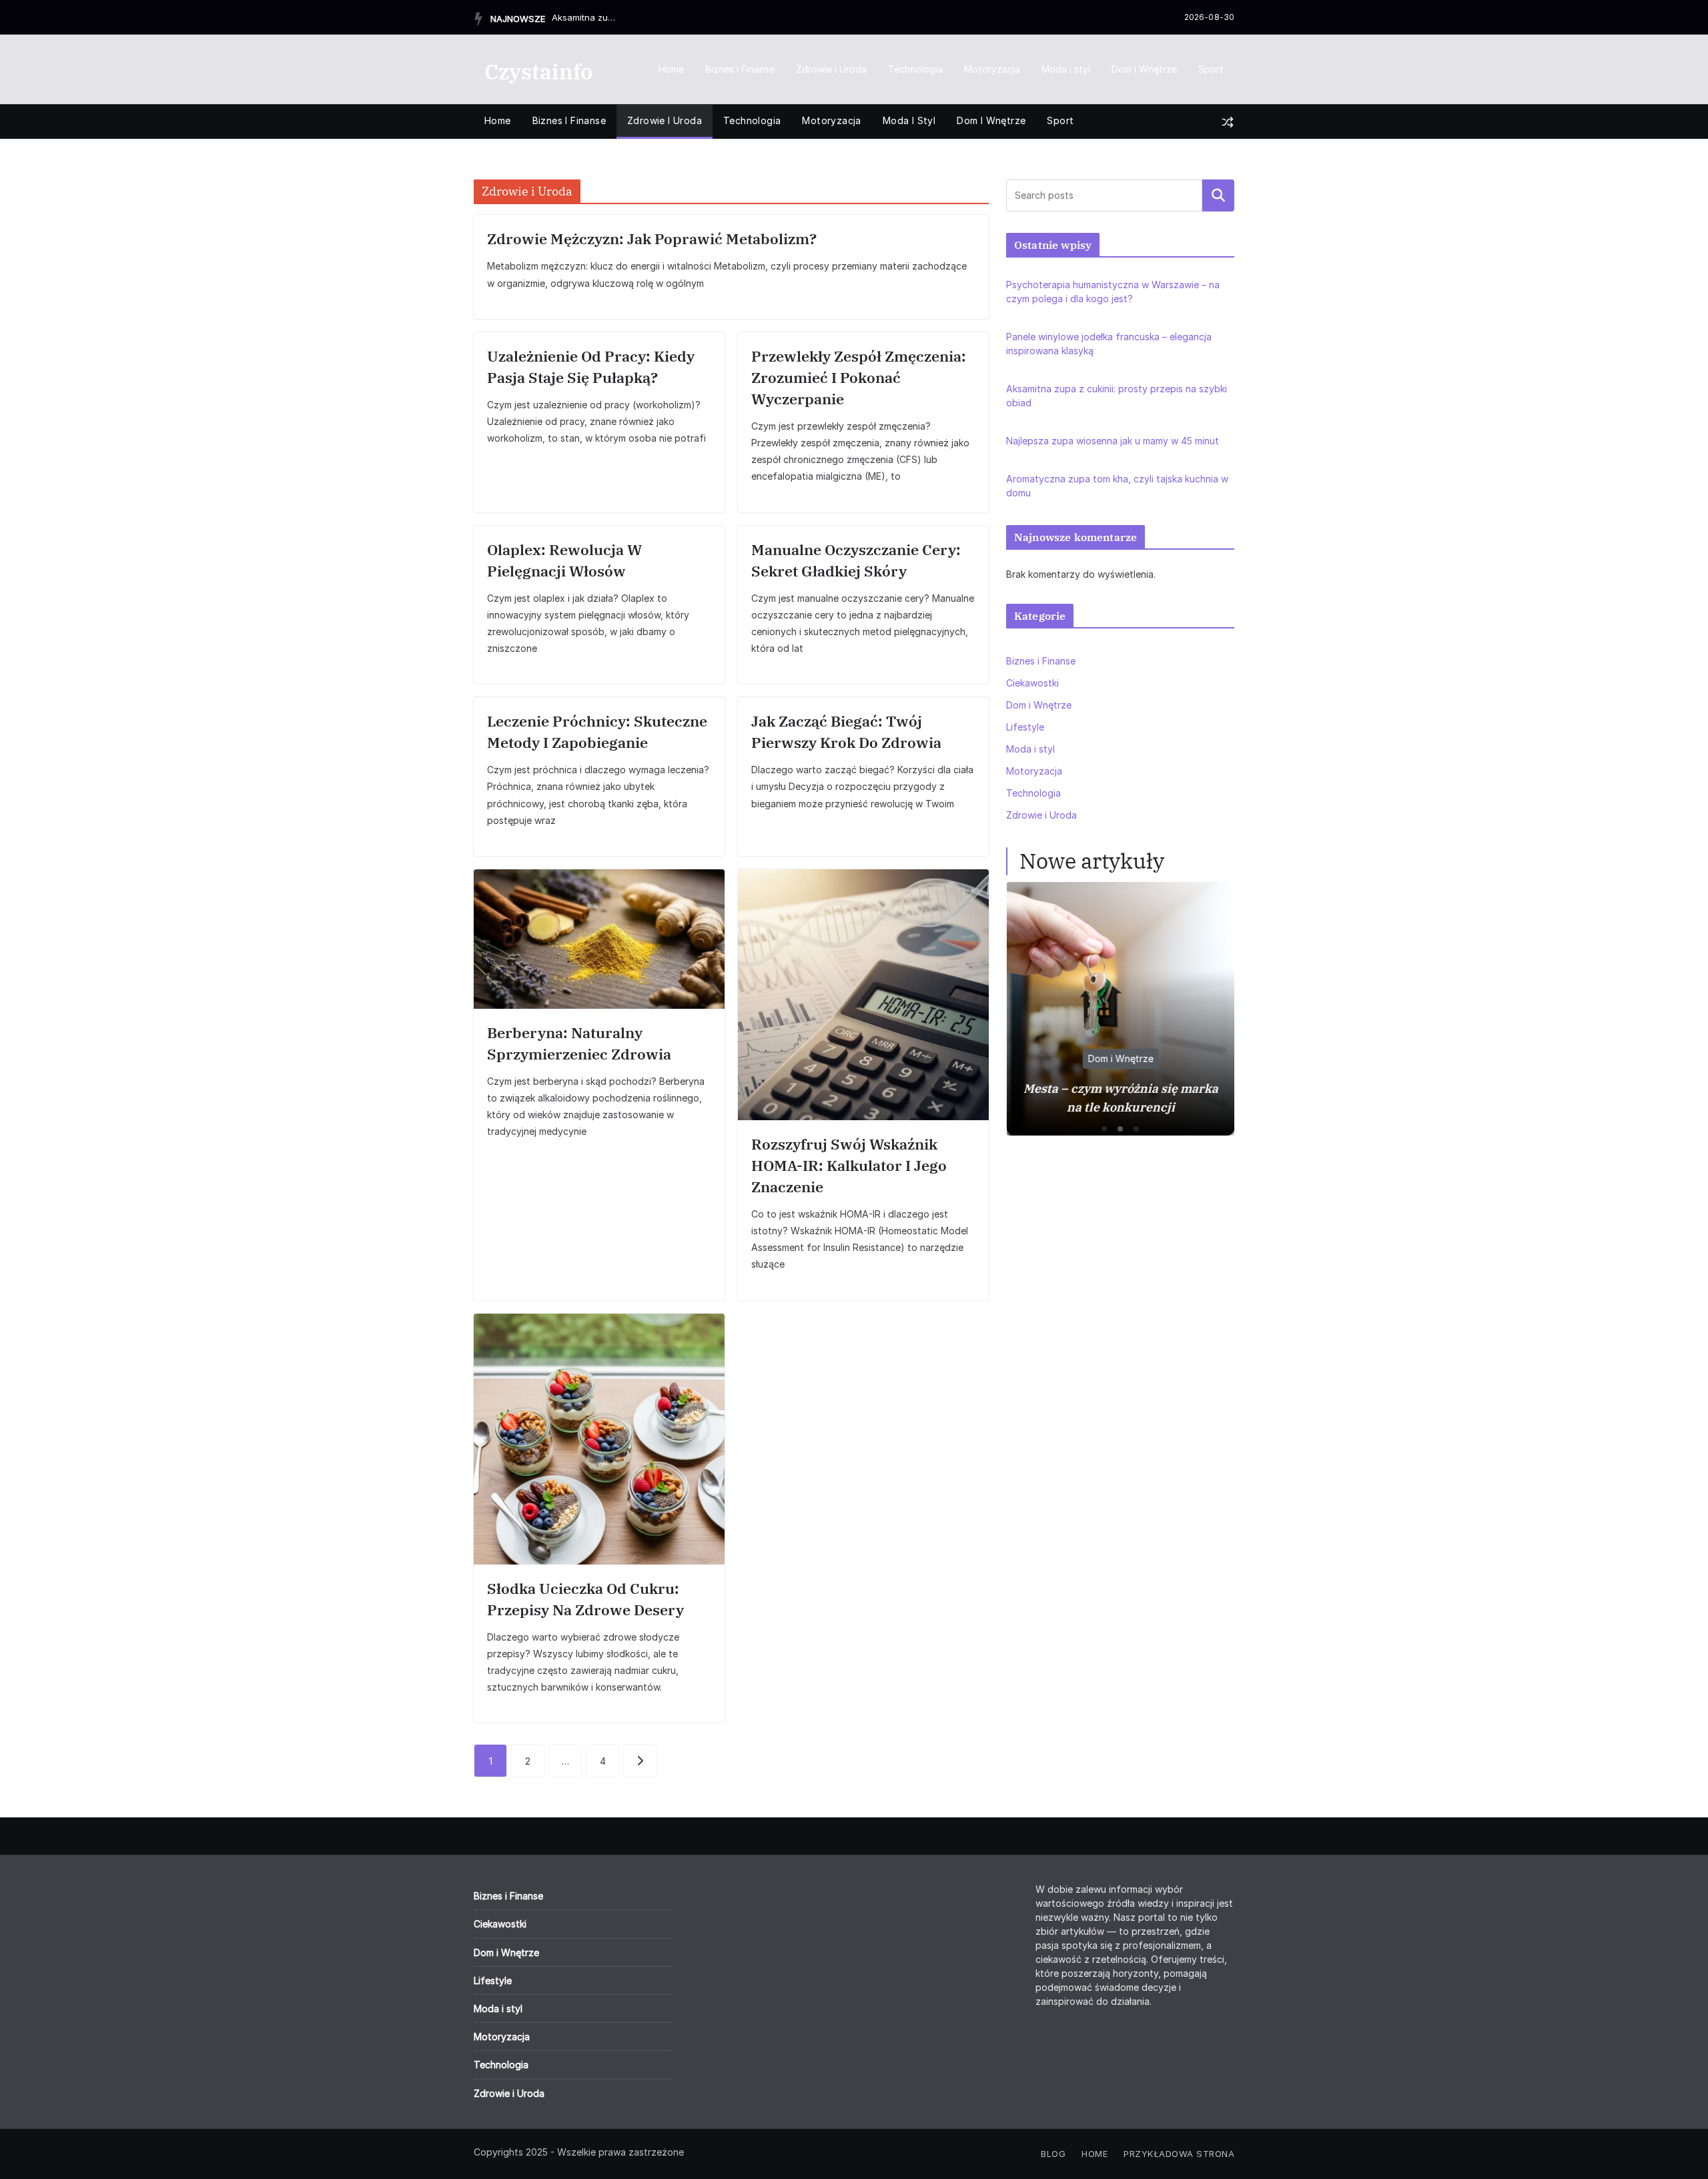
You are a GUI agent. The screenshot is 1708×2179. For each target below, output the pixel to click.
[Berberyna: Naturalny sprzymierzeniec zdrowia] (599, 939)
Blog (1053, 2154)
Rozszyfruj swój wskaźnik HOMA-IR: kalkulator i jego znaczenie (849, 1165)
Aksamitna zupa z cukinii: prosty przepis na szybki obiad (585, 17)
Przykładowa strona (1179, 2154)
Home (671, 69)
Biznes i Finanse (740, 69)
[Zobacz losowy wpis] (1228, 122)
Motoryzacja (992, 69)
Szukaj (1218, 195)
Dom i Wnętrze (1144, 69)
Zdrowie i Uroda (831, 69)
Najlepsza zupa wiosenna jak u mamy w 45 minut (1113, 441)
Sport (1211, 69)
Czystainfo (538, 71)
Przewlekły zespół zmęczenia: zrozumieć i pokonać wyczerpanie (859, 377)
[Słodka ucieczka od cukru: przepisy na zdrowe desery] (599, 1439)
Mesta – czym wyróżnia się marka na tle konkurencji (1120, 1098)
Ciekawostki (1032, 683)
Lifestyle (1025, 727)
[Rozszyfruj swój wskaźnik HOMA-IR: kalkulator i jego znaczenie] (863, 995)
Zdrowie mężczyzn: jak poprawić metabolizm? (652, 239)
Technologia (915, 69)
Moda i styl (1066, 69)
